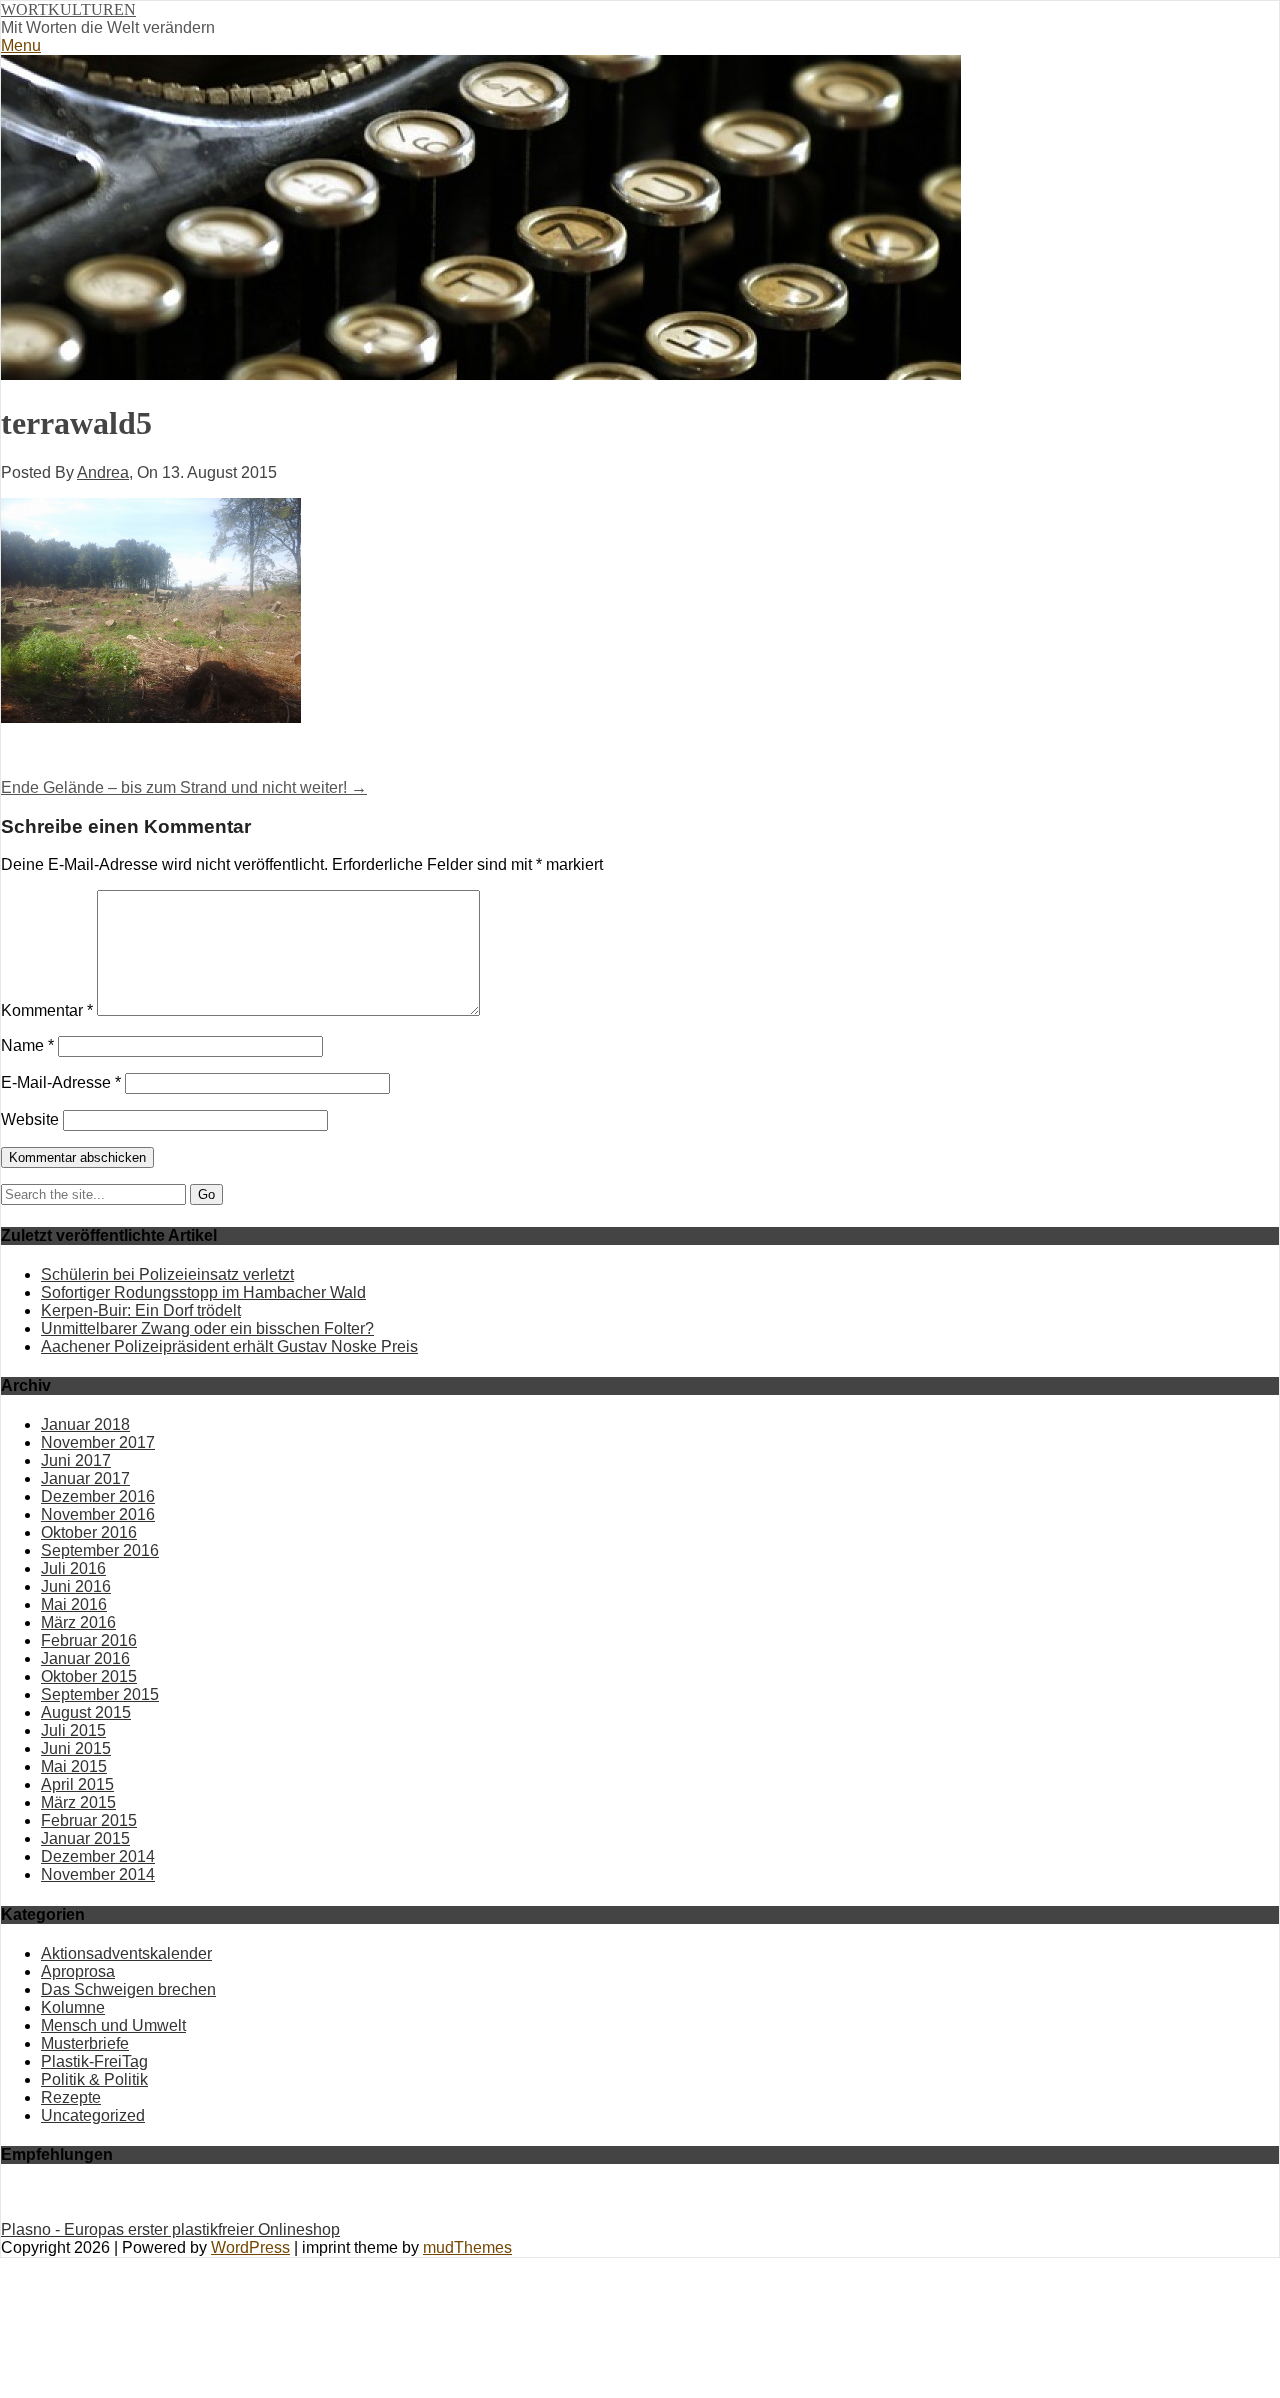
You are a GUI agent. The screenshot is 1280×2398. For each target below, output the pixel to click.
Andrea (103, 472)
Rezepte (71, 2097)
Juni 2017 (76, 1460)
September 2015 (100, 1694)
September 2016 (100, 1550)
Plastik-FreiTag (94, 2061)
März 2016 (78, 1622)
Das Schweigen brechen (128, 1989)
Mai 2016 (74, 1604)
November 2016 (98, 1514)
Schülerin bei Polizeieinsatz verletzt (167, 1274)
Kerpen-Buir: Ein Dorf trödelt (141, 1310)
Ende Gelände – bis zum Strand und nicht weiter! (184, 787)
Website (30, 1119)
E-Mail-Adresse (61, 1082)
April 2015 (77, 1784)
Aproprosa (78, 1971)
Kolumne (73, 2007)
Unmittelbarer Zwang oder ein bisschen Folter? (207, 1328)
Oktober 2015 (89, 1676)
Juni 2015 (76, 1748)
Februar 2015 (89, 1820)
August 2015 (86, 1712)
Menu (21, 45)
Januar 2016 (85, 1658)
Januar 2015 (85, 1838)
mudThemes (467, 2247)
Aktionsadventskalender (126, 1953)
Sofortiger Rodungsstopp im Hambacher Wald (203, 1292)
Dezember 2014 (98, 1856)
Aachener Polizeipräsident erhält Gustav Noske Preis (229, 1346)
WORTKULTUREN (68, 9)
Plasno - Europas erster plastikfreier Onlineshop (170, 2229)
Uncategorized (93, 2115)
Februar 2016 (89, 1640)
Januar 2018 (85, 1424)
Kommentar (47, 1010)
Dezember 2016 (98, 1496)
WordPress (250, 2247)
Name (27, 1045)
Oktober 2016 (89, 1532)
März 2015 (78, 1802)
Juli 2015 (73, 1730)
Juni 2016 (76, 1586)
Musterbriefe (85, 2043)
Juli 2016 (73, 1568)
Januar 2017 (85, 1478)
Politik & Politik (94, 2079)
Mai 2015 (74, 1766)
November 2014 (98, 1874)
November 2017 (98, 1442)
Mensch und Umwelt (113, 2025)
